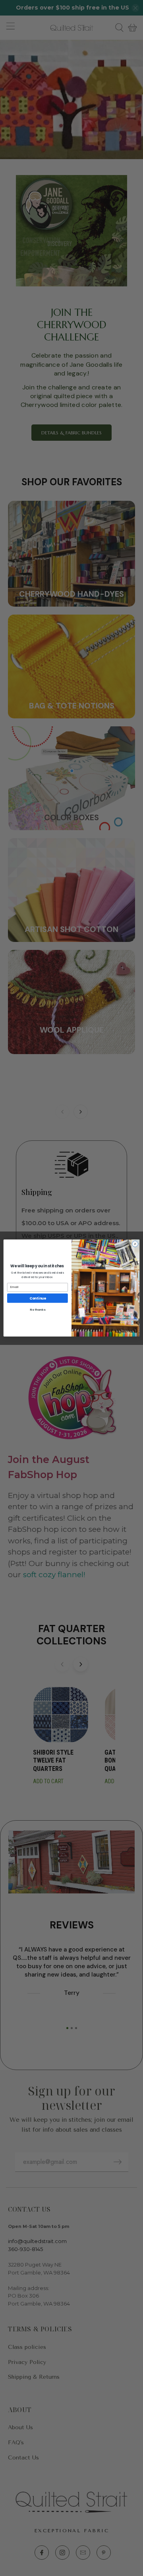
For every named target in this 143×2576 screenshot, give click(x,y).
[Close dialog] (135, 1244)
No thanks (37, 1309)
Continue (38, 1298)
